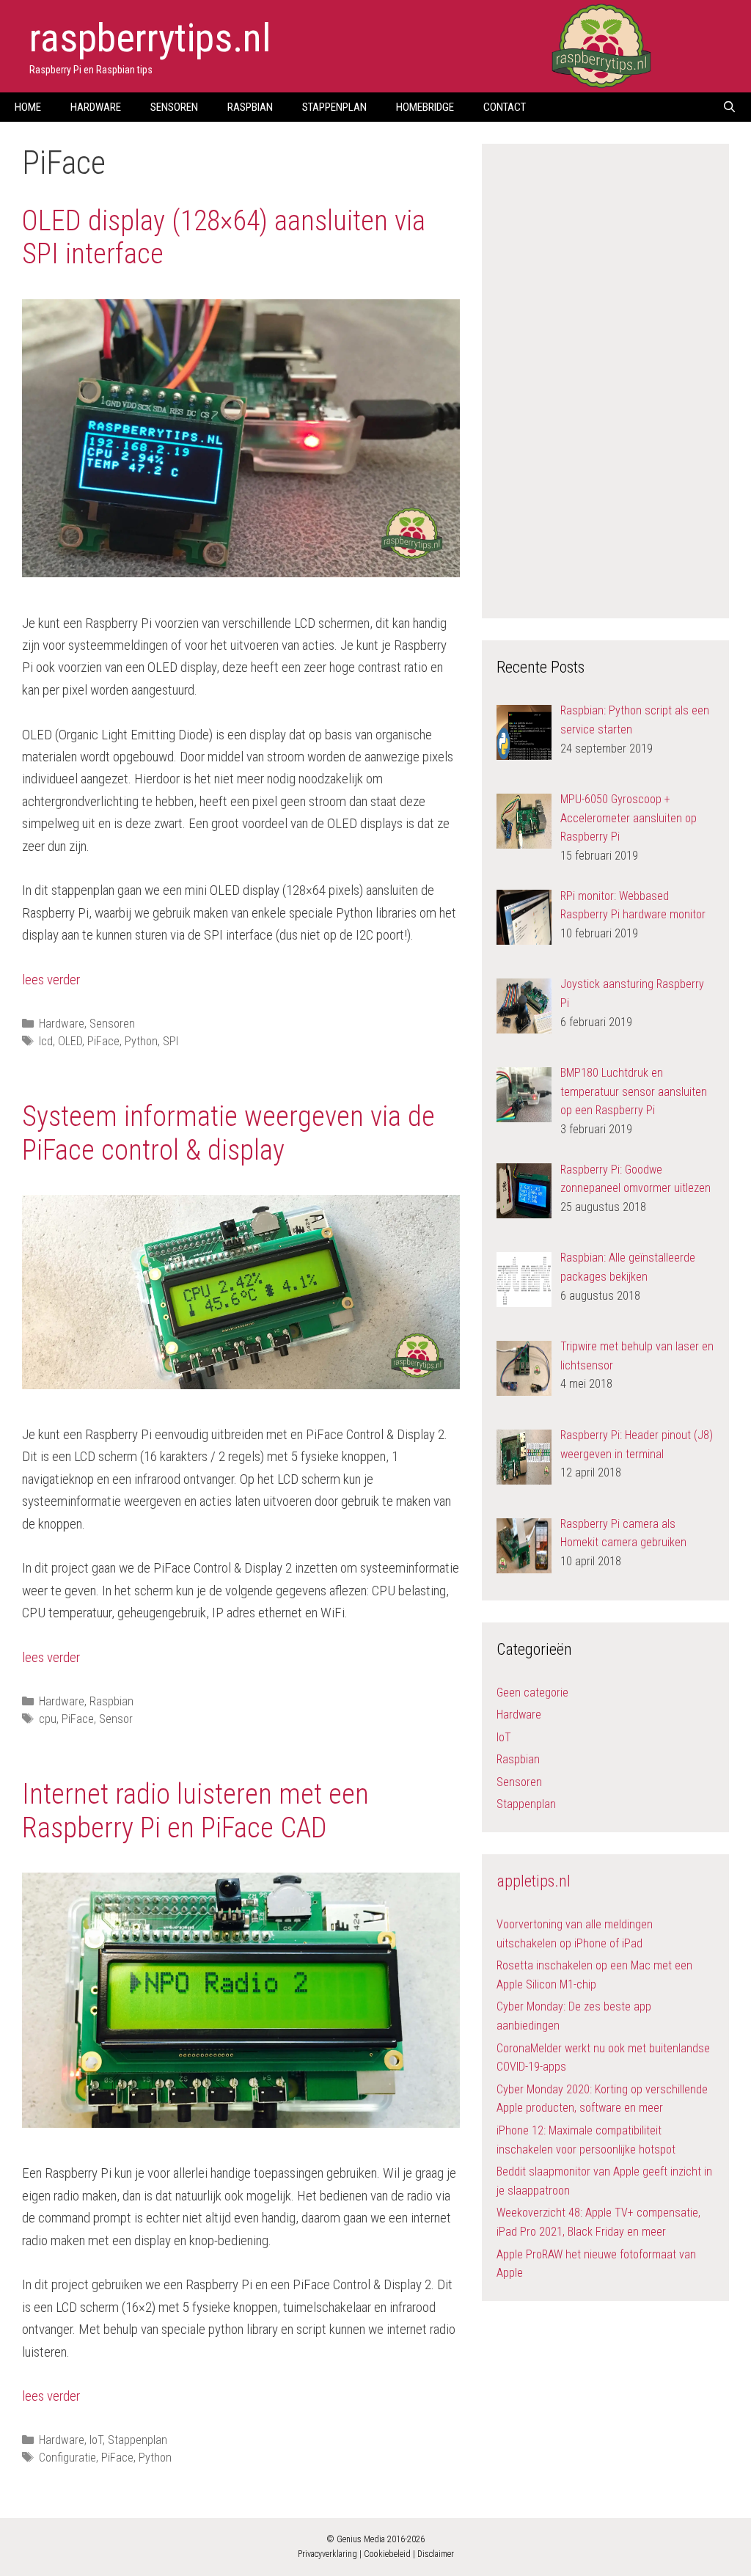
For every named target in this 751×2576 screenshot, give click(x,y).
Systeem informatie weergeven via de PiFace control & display (228, 1133)
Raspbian (250, 107)
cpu (48, 1719)
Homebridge (425, 107)
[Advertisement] (607, 378)
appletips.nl (534, 1881)
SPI (171, 1041)
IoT (96, 2440)
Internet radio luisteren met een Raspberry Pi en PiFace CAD (195, 1811)
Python (141, 1041)
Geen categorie (532, 1693)
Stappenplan (334, 107)
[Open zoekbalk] (729, 107)
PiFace (103, 1041)
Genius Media (361, 2539)
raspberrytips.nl (150, 38)
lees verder (51, 980)
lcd (46, 1041)
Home (28, 107)
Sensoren (174, 107)
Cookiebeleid (387, 2554)
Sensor (116, 1719)
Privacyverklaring (327, 2554)
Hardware (96, 107)
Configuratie (67, 2458)
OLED (70, 1041)
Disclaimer (436, 2554)
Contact (505, 107)
